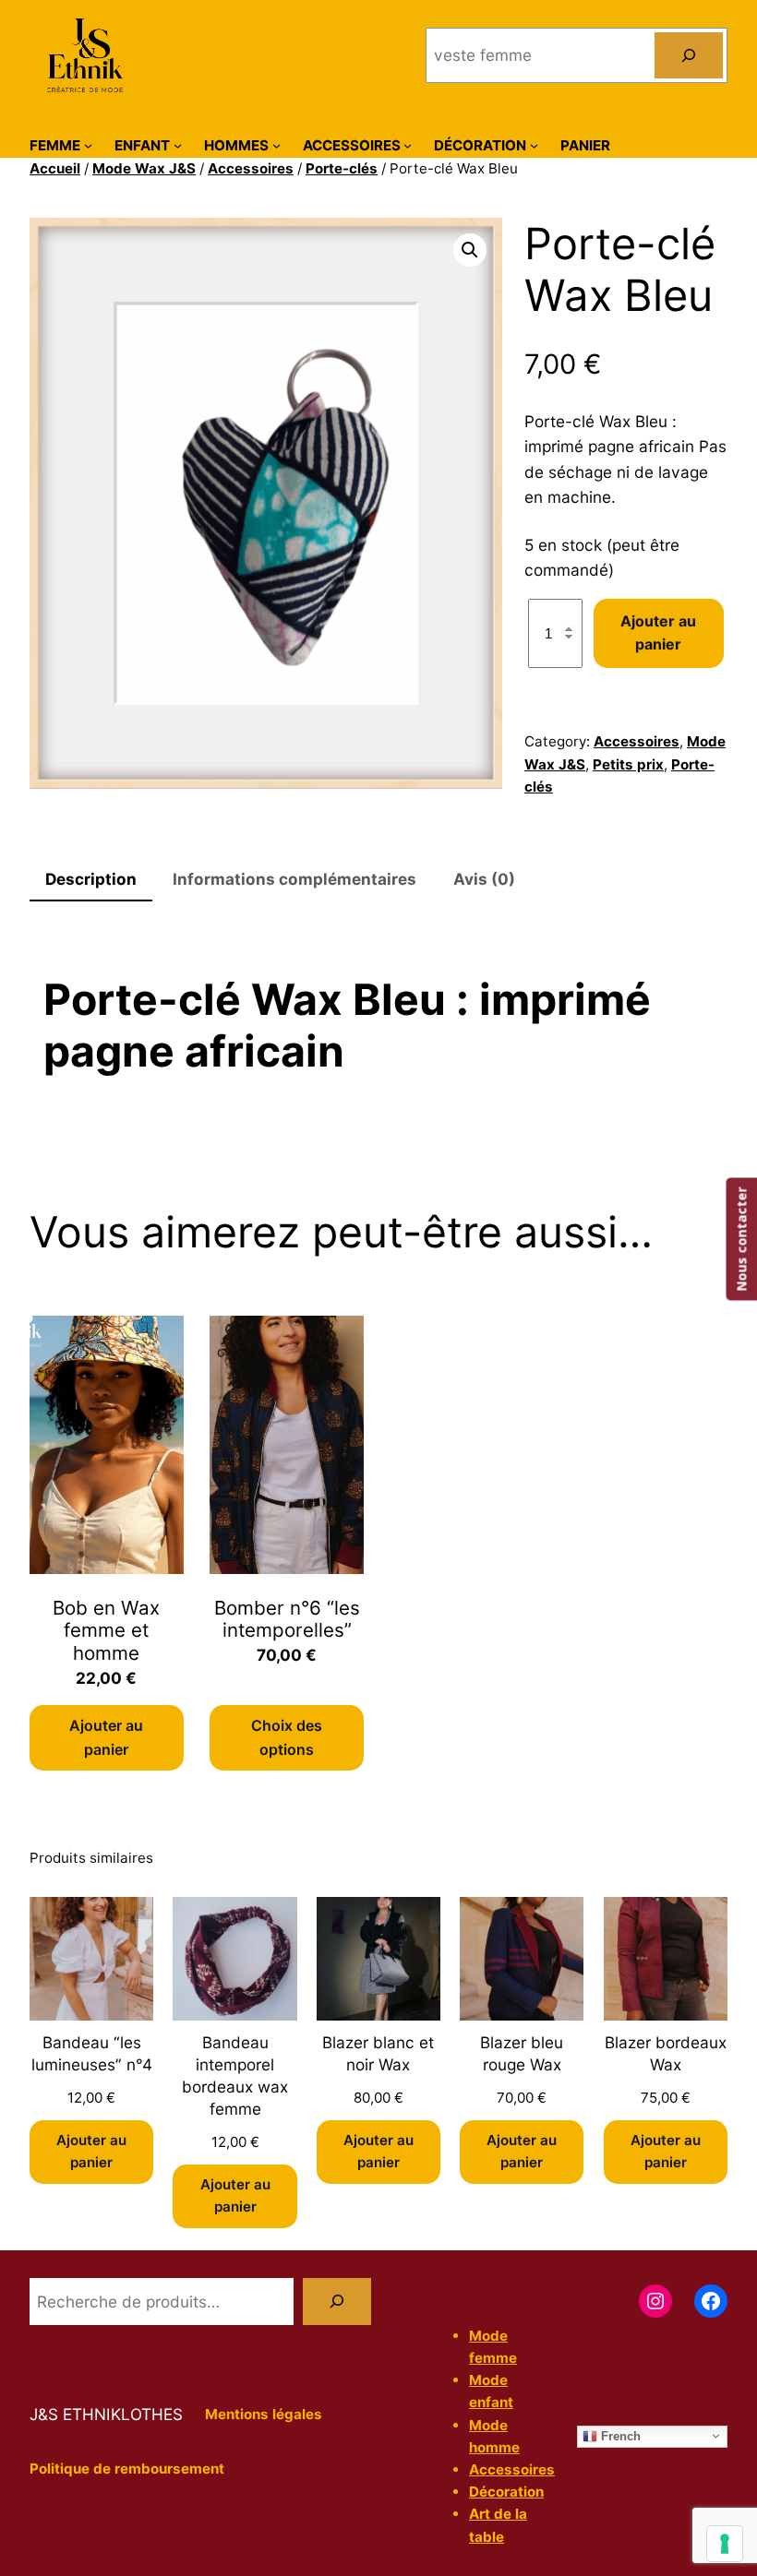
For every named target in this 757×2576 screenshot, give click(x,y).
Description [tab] (91, 879)
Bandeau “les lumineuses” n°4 (92, 2053)
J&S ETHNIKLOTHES (106, 2414)
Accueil (55, 168)
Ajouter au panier (658, 633)
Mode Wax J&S (144, 168)
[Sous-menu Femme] (88, 145)
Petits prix (628, 764)
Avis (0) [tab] (484, 879)
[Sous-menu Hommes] (276, 145)
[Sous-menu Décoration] (534, 145)
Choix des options (287, 1737)
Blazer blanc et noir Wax (378, 2053)
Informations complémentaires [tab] (294, 879)
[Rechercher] (689, 56)
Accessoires (251, 168)
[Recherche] (337, 2302)
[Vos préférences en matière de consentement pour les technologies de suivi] (725, 2544)
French (619, 2435)
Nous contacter (741, 1240)
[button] (470, 250)
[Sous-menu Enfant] (178, 145)
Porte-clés (342, 168)
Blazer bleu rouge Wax (522, 2053)
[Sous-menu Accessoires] (408, 145)
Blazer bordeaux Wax (666, 2053)
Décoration (506, 2492)
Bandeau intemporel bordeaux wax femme (235, 2075)
